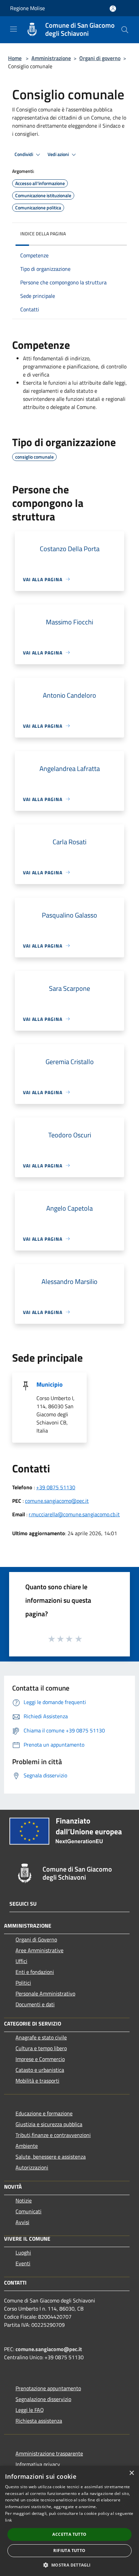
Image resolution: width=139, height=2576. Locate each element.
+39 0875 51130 (56, 1487)
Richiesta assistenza (39, 2421)
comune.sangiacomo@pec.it (57, 1501)
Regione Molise (27, 8)
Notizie (24, 2200)
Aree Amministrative (39, 1950)
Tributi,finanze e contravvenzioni (53, 2135)
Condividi (24, 154)
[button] (69, 2565)
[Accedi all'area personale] (113, 9)
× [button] (131, 2473)
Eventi (23, 2263)
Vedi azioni (59, 154)
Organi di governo (100, 58)
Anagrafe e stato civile (41, 2037)
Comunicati (29, 2211)
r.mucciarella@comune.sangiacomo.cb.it (74, 1514)
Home (15, 58)
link (8, 2520)
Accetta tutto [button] (69, 2534)
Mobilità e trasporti (37, 2081)
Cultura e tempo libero (41, 2048)
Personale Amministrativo (45, 1993)
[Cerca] (125, 30)
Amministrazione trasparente (49, 2453)
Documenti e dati (35, 2004)
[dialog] (69, 2521)
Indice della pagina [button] (43, 234)
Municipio (50, 1384)
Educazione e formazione (44, 2113)
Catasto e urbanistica (40, 2070)
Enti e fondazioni (35, 1972)
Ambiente (27, 2146)
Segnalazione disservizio (43, 2399)
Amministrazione (51, 58)
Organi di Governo (36, 1939)
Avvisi (22, 2222)
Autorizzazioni (32, 2167)
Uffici (21, 1961)
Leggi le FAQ (30, 2410)
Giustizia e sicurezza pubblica (49, 2124)
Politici (23, 1983)
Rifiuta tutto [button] (69, 2551)
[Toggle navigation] (13, 29)
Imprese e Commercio (40, 2059)
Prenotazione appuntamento (48, 2388)
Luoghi (23, 2252)
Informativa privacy (38, 2464)
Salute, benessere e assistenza (51, 2157)
